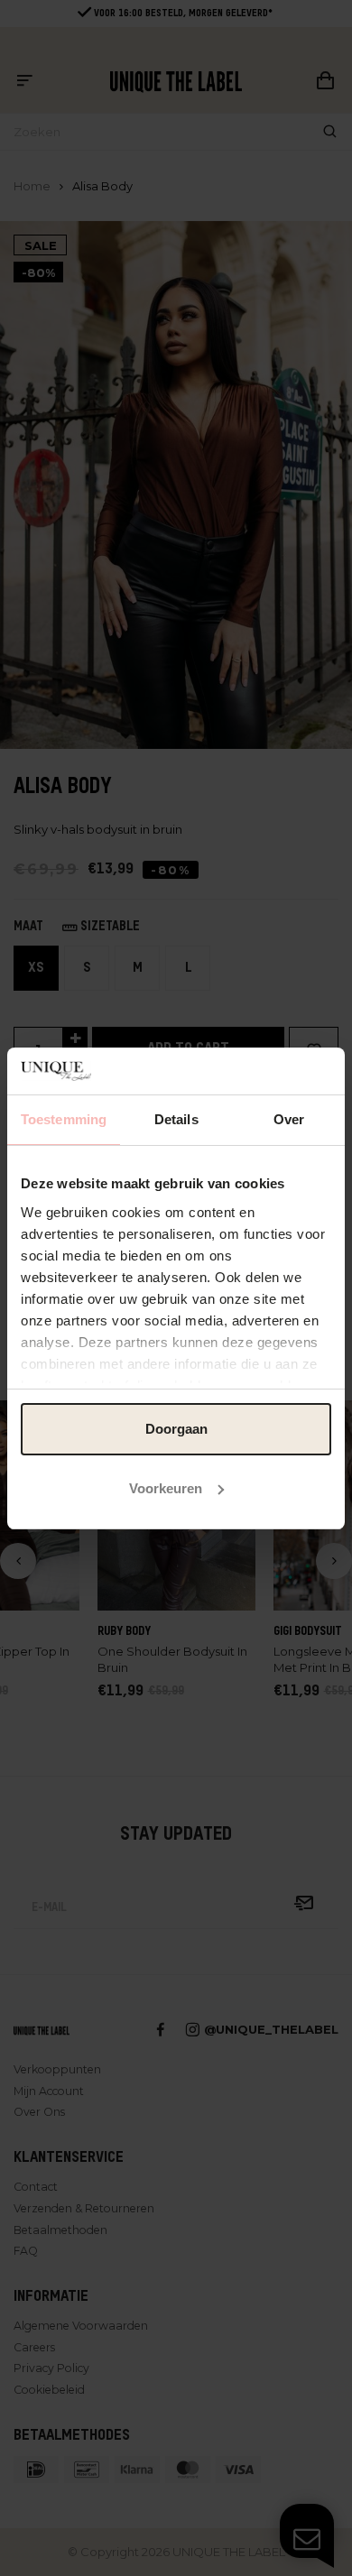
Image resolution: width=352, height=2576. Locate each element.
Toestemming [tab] (64, 1119)
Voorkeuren (166, 1488)
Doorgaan (176, 1429)
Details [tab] (176, 1119)
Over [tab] (289, 1119)
